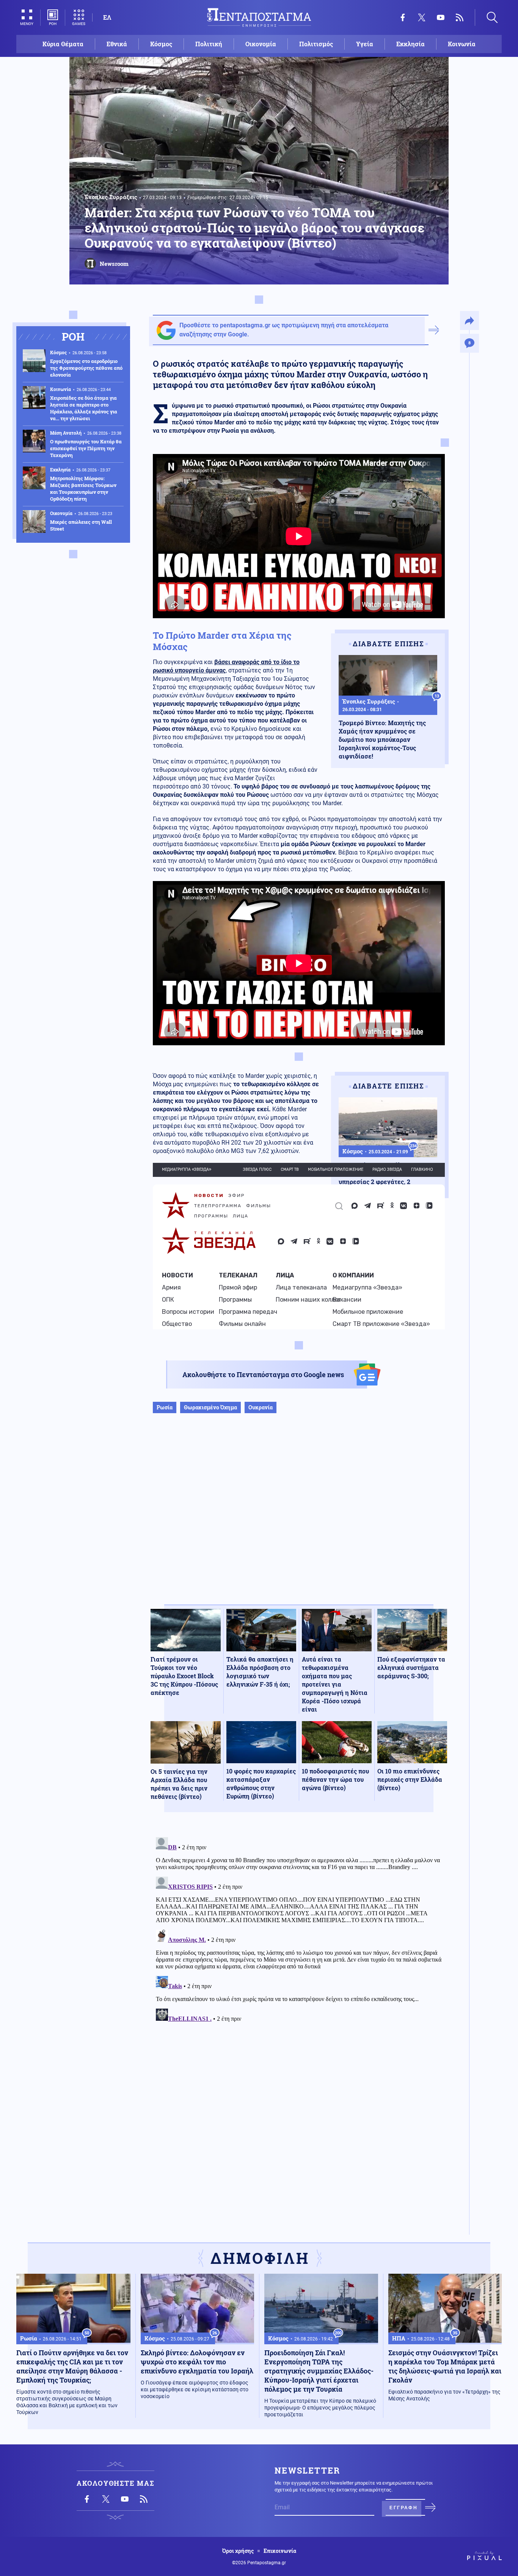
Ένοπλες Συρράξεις (111, 197)
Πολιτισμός (316, 44)
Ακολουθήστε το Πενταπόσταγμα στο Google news (263, 1374)
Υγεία (365, 44)
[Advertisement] (299, 1517)
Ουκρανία (261, 1407)
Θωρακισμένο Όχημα (210, 1407)
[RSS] (460, 17)
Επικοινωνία (280, 2551)
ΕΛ (107, 17)
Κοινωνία (462, 44)
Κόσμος (161, 44)
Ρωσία (165, 1407)
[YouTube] (441, 17)
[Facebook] (403, 17)
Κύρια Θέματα (63, 44)
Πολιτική (209, 44)
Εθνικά (117, 44)
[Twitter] (422, 17)
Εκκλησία (410, 44)
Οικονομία (261, 44)
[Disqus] (299, 1929)
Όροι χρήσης (238, 2551)
